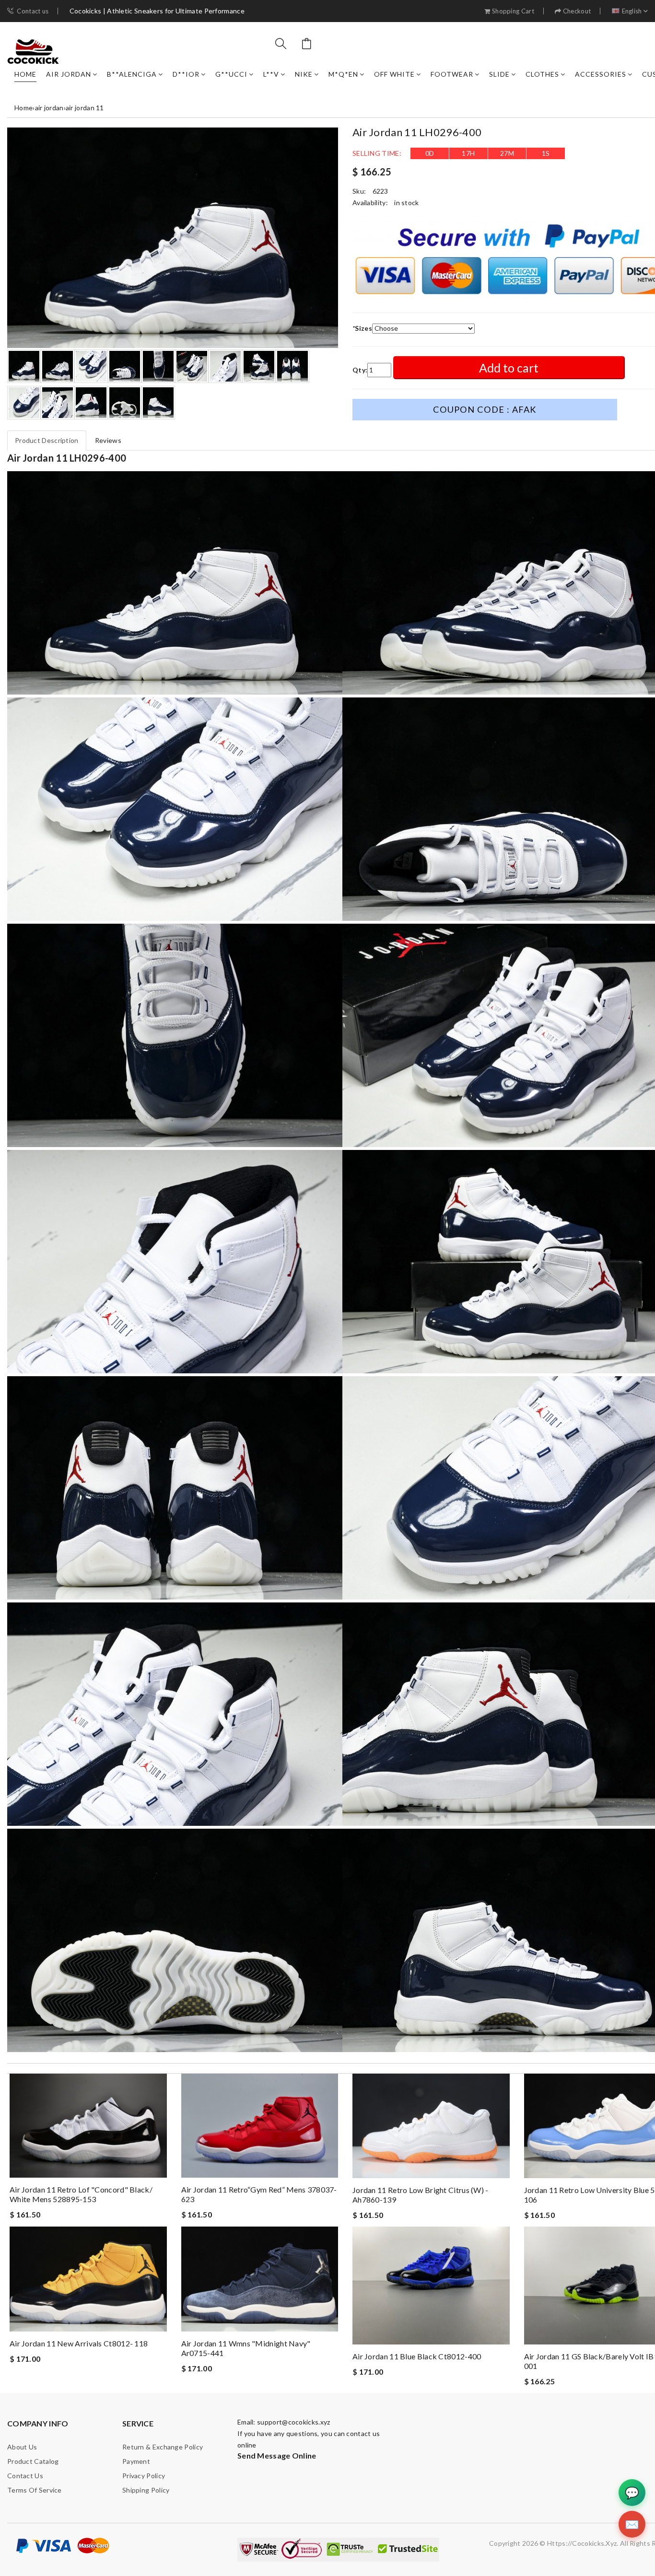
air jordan (69, 74)
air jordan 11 (85, 108)
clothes (542, 74)
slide (499, 74)
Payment (136, 2461)
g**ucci (231, 74)
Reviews (108, 440)
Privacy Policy (144, 2476)
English (632, 11)
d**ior (186, 74)
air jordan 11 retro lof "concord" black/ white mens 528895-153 (81, 2194)
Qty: (360, 370)
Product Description (47, 440)
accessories (601, 74)
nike (304, 74)
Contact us (33, 11)
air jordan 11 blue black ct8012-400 (417, 2356)
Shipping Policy (146, 2490)
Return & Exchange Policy (163, 2447)
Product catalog (33, 2461)
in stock (406, 203)
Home (25, 74)
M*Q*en (343, 74)
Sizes (362, 328)
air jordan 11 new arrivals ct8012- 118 (79, 2343)
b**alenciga (132, 74)
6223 (380, 191)
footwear (452, 74)
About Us (22, 2447)
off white (394, 74)
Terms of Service (35, 2490)
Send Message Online (277, 2455)
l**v (271, 74)
